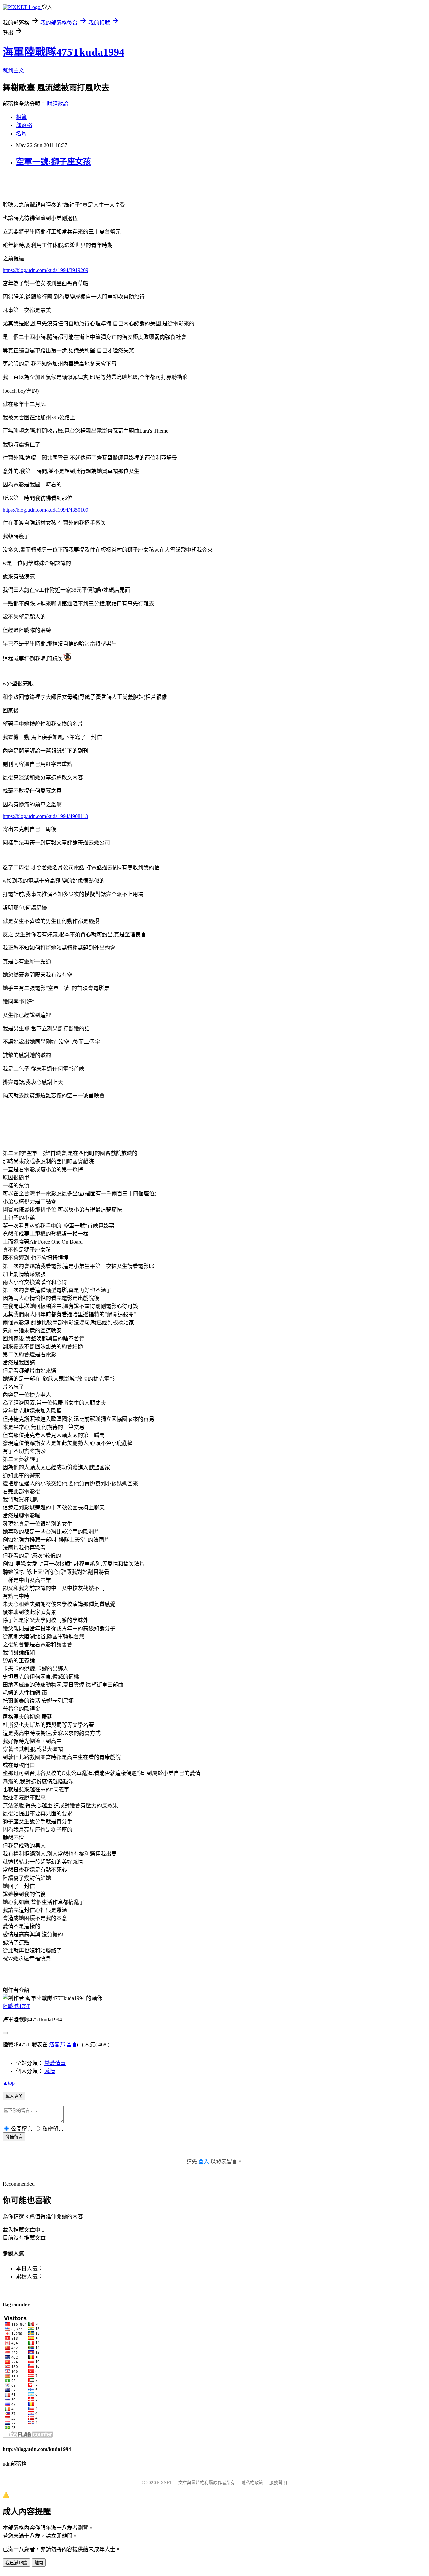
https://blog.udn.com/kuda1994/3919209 (46, 270)
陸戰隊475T (16, 2006)
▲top (9, 2083)
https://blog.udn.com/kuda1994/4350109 (46, 510)
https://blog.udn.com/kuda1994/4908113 (45, 816)
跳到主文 (13, 71)
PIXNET (164, 2483)
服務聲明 (278, 2483)
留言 (72, 2044)
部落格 (24, 125)
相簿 (21, 117)
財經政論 (58, 104)
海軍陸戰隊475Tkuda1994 (64, 52)
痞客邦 (57, 2044)
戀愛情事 (55, 2063)
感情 (50, 2071)
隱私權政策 (252, 2483)
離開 (39, 2563)
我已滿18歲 (16, 2563)
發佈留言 (14, 2137)
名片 (21, 133)
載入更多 (14, 2096)
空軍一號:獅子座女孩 (54, 162)
